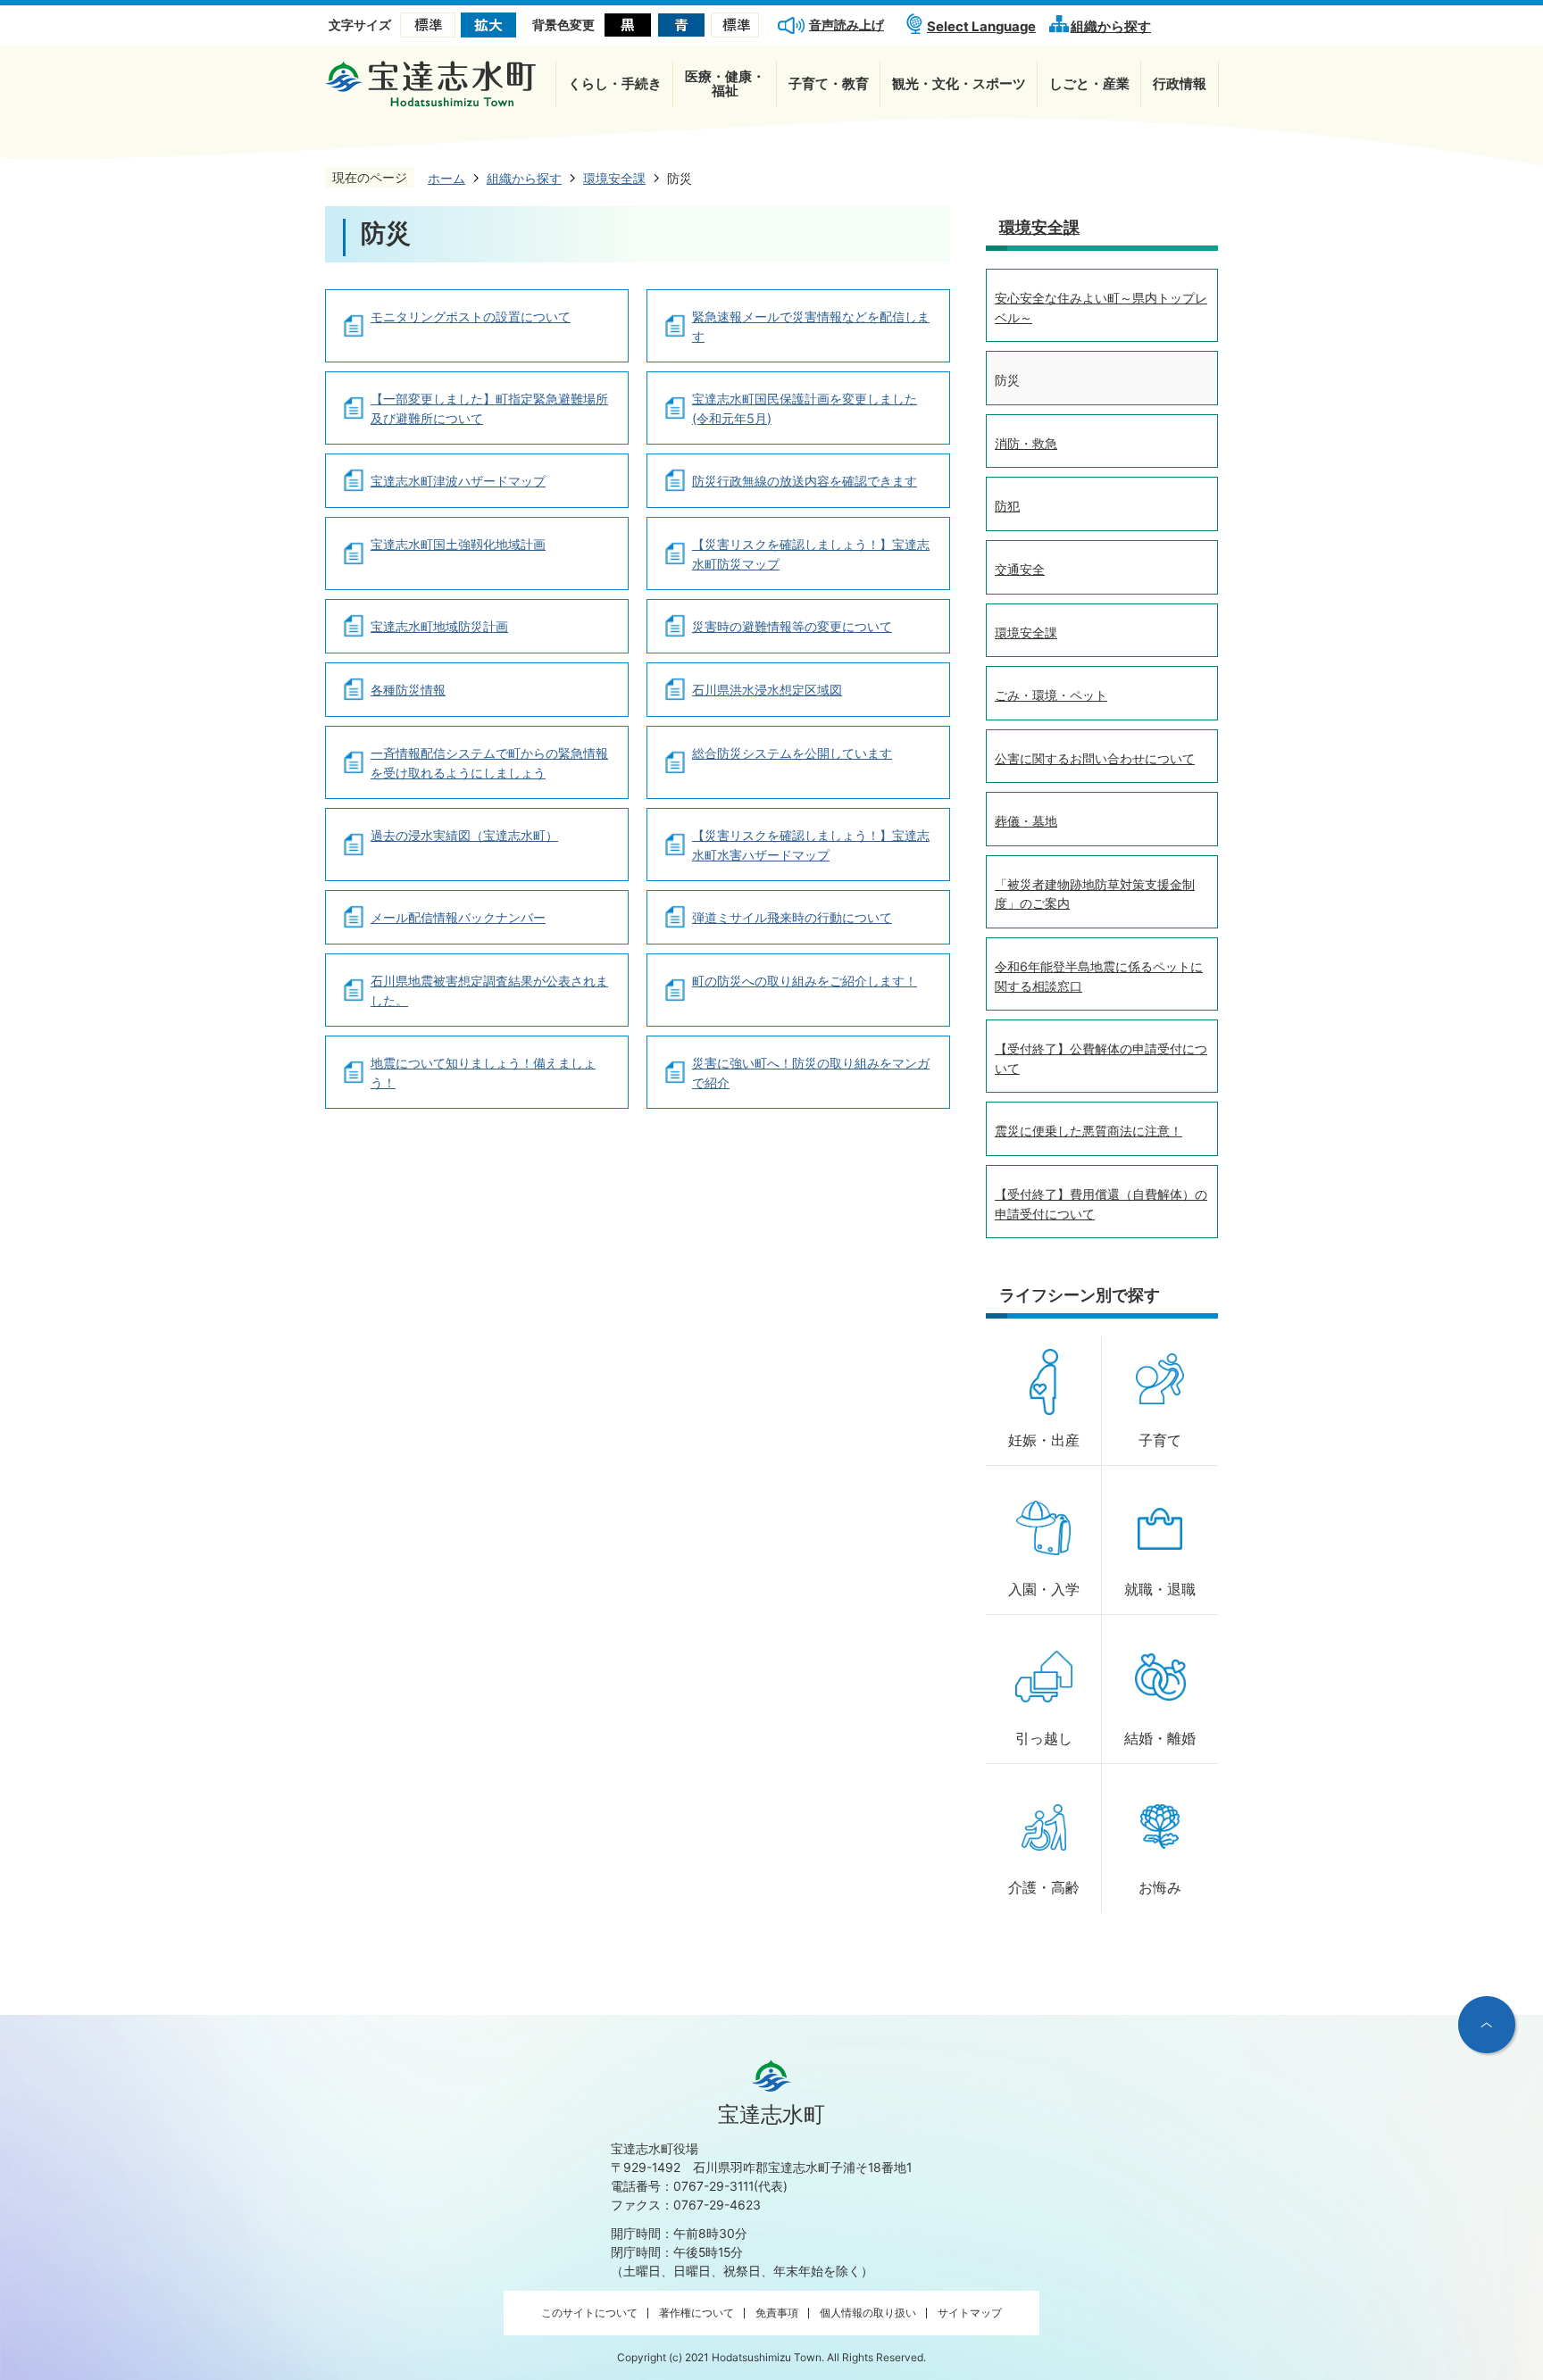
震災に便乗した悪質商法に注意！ (1088, 1131)
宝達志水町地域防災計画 (439, 626)
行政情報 (1180, 83)
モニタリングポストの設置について (471, 316)
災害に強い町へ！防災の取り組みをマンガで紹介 (811, 1073)
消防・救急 (1026, 443)
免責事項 (777, 2313)
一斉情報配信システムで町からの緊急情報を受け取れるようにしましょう (489, 763)
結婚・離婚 (1160, 1739)
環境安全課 (1039, 227)
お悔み (1160, 1888)
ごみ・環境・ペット (1051, 695)
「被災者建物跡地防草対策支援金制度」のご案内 (1095, 894)
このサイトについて (589, 2313)
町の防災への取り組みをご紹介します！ (805, 981)
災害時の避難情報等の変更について (792, 626)
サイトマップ (970, 2313)
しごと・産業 (1089, 83)
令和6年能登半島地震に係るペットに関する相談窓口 (1099, 976)
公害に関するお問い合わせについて (1095, 758)
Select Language (981, 26)
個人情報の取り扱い (868, 2313)
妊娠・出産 (1044, 1440)
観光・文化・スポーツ (959, 83)
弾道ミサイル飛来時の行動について (792, 917)
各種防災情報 (408, 690)
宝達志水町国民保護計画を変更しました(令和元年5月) (805, 408)
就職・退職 (1160, 1589)
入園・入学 (1044, 1589)
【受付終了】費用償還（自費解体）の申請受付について (1101, 1204)
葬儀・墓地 (1026, 821)
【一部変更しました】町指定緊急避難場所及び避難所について (489, 408)
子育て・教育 (829, 83)
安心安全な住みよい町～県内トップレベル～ (1101, 308)
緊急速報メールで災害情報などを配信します (811, 326)
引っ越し (1044, 1739)
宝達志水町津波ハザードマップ (458, 481)
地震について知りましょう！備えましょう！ (483, 1073)
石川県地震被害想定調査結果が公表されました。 (489, 990)
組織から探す (1111, 26)
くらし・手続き (615, 83)
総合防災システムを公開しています (792, 753)
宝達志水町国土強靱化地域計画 (458, 544)
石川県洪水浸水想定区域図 (767, 690)
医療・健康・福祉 (725, 83)
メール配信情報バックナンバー (458, 917)
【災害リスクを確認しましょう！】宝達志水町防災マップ (811, 554)
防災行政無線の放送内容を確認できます (805, 481)
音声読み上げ (847, 25)
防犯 (1007, 506)
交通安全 (1020, 569)
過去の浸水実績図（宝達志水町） (464, 835)
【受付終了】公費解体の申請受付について (1101, 1058)
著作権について (696, 2313)
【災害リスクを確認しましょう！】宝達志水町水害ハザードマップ (811, 845)
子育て (1160, 1440)
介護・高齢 (1044, 1888)
